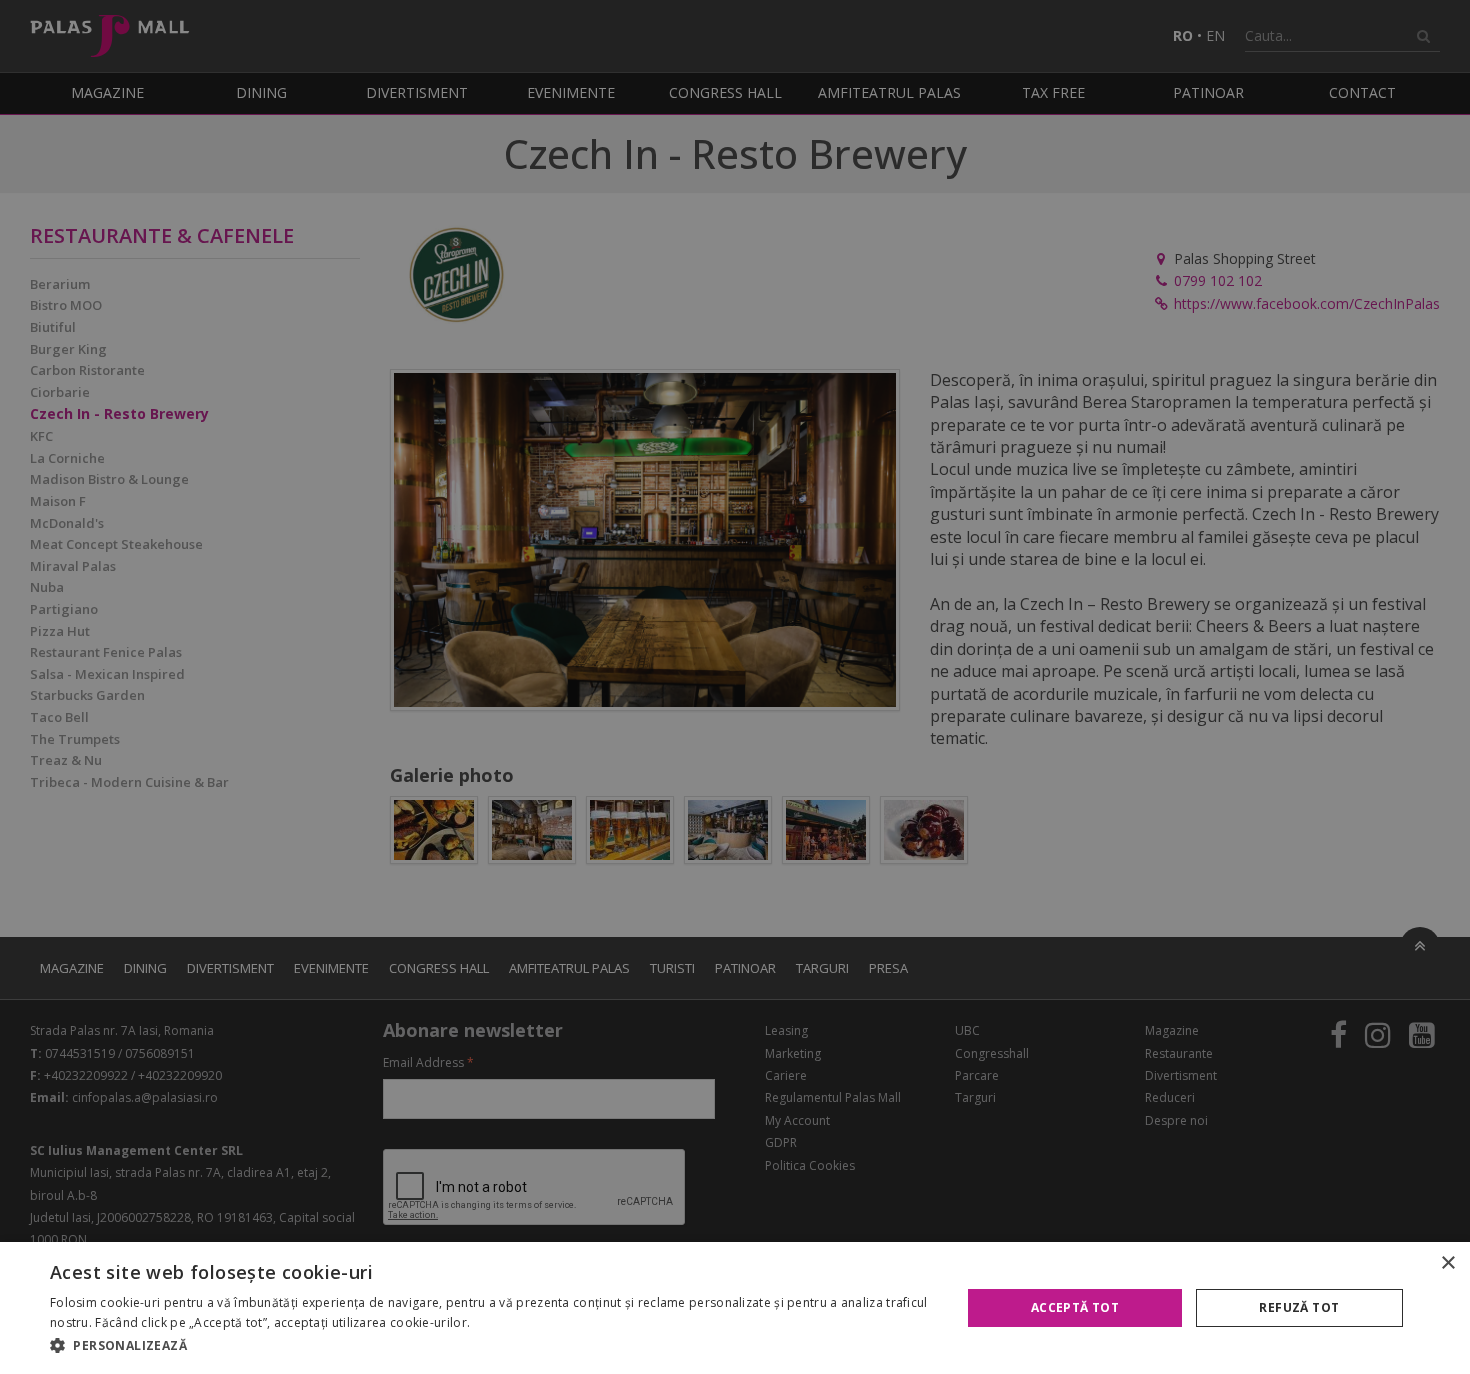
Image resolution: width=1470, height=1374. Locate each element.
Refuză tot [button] (1299, 1307)
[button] (492, 1346)
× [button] (1447, 1263)
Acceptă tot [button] (1075, 1307)
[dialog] (735, 1308)
